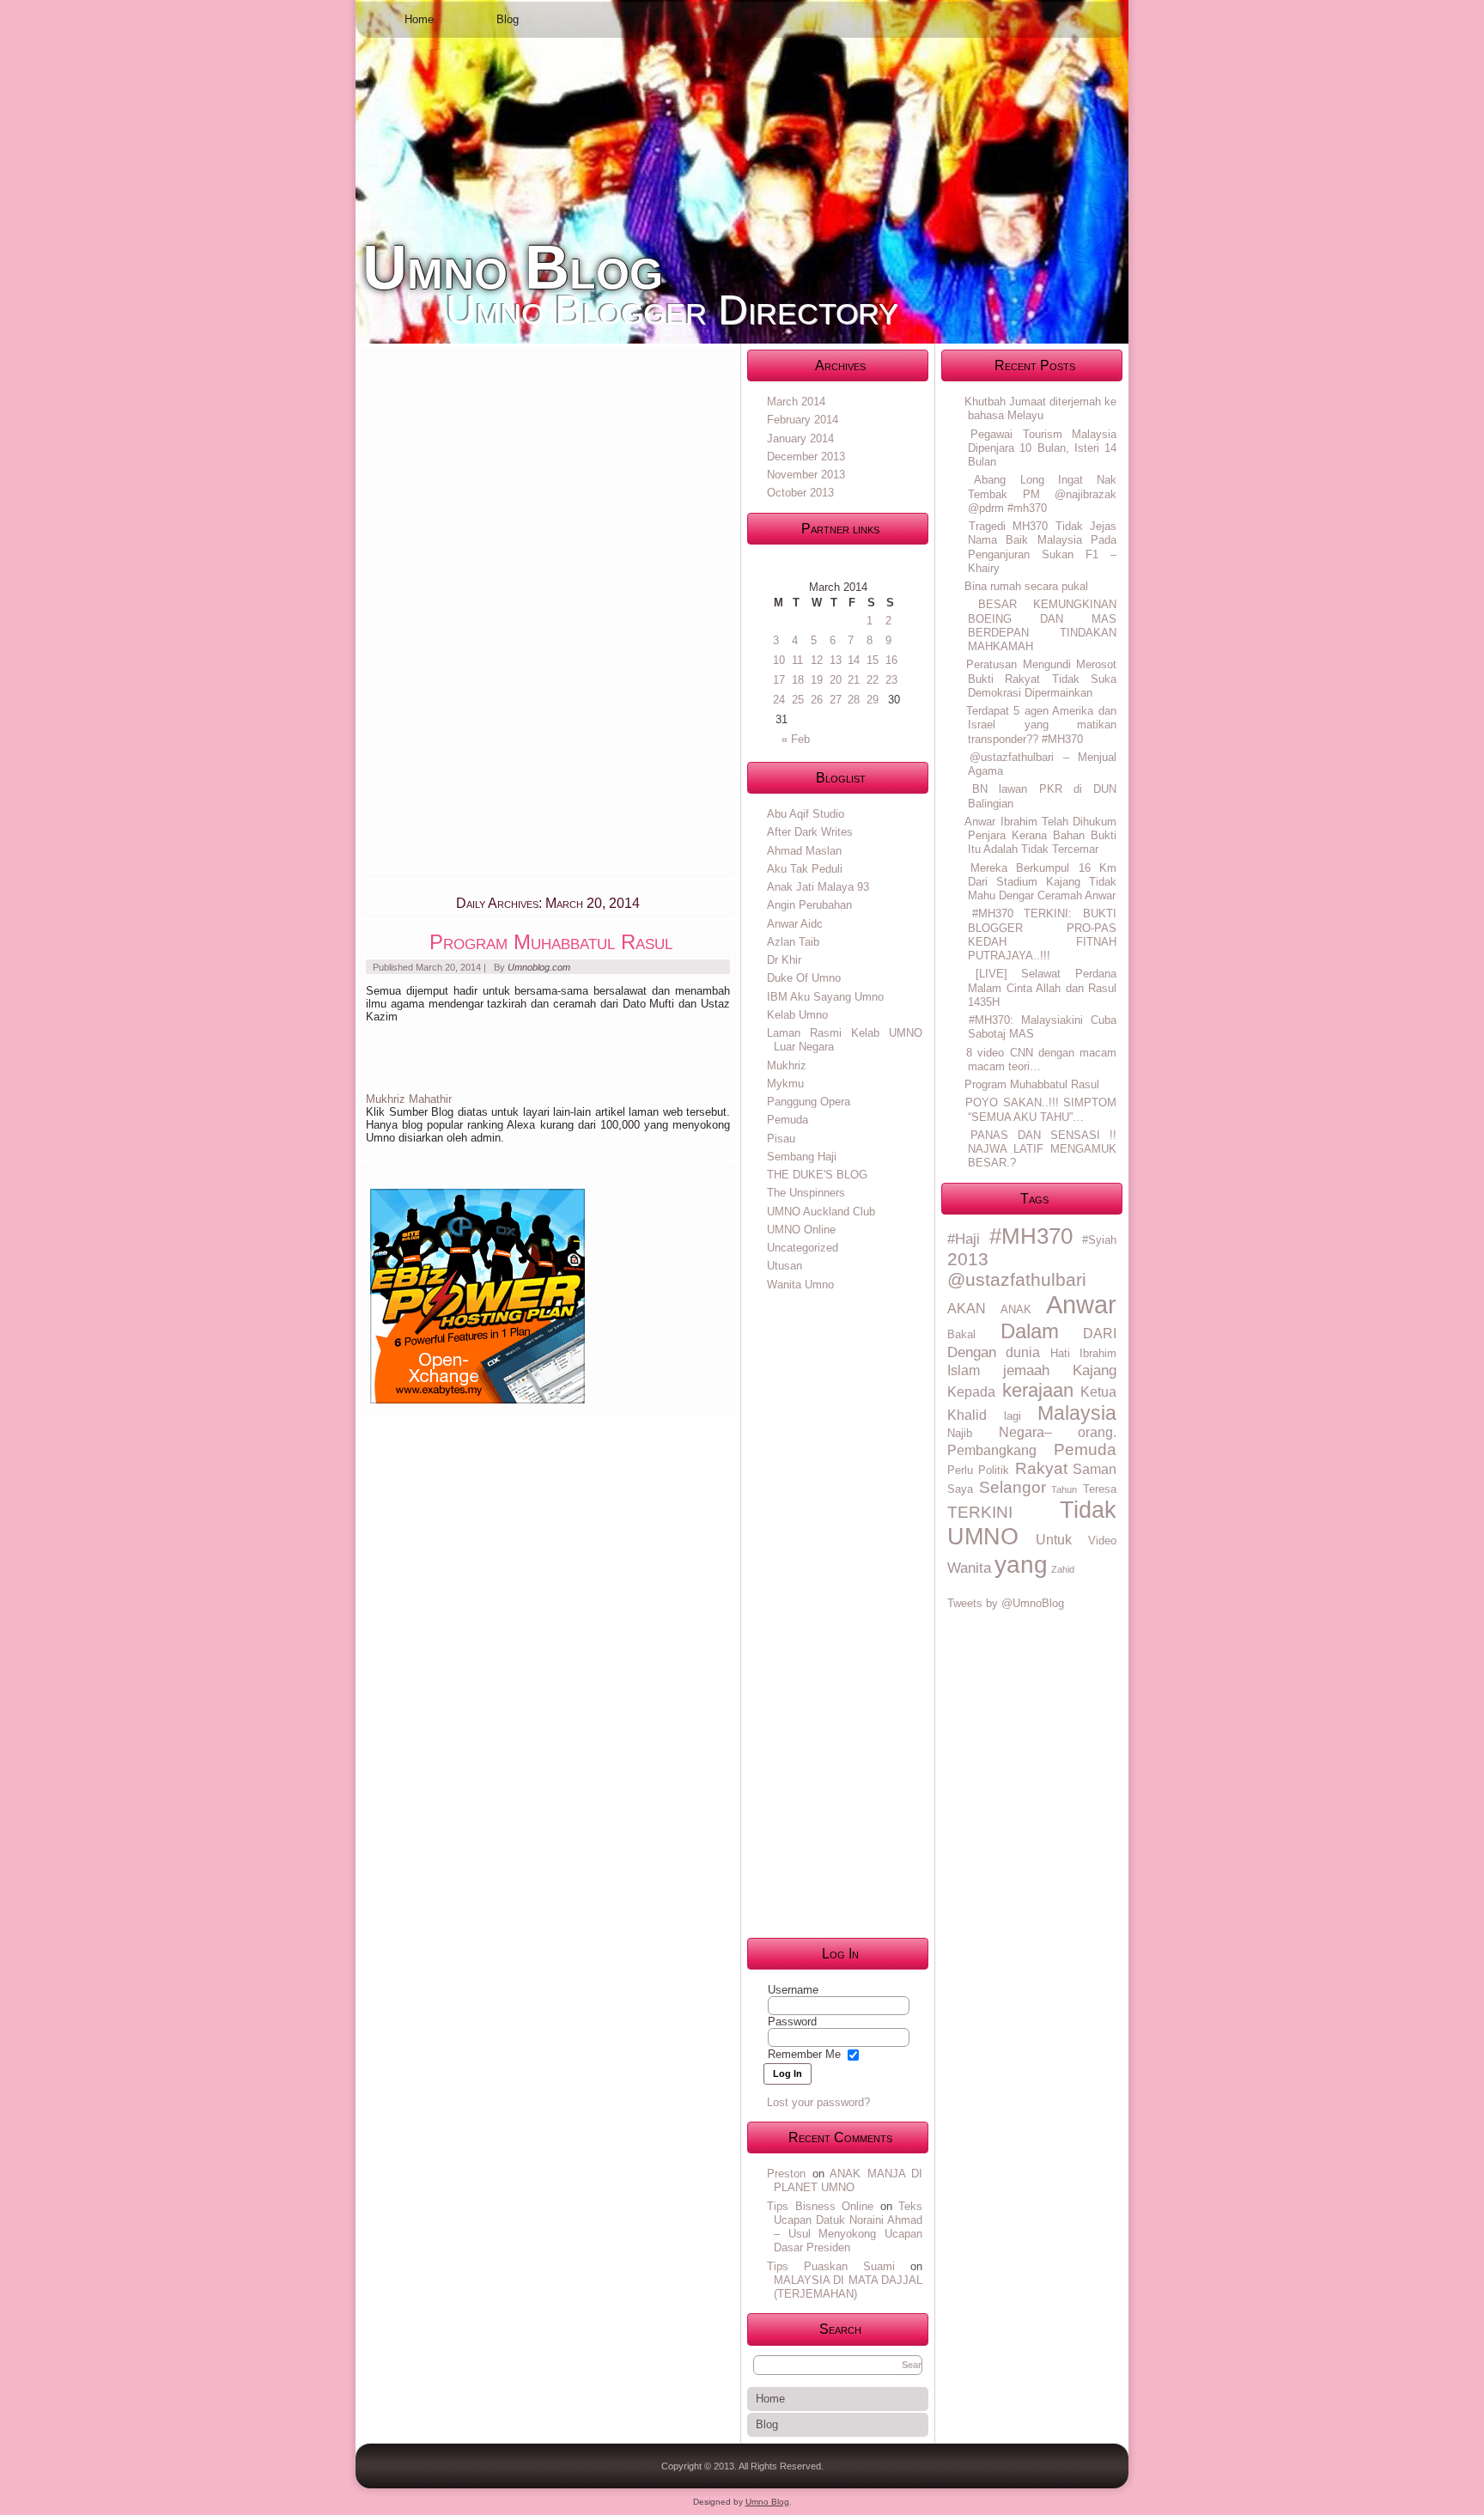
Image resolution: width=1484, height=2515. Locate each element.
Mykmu (785, 1084)
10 (779, 660)
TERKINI (980, 1512)
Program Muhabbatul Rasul (551, 942)
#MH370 (1031, 1236)
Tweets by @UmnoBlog (1006, 1603)
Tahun (1064, 1489)
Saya (960, 1489)
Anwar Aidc (795, 924)
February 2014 (803, 420)
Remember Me (804, 2054)
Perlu (960, 1470)
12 (817, 660)
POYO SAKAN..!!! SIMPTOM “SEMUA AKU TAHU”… (1041, 1109)
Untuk (1054, 1540)
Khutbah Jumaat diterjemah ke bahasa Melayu (1040, 408)
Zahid (1063, 1569)
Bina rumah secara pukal (1026, 586)
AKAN (967, 1309)
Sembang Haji (802, 1157)
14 (854, 660)
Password (792, 2022)
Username (793, 1990)
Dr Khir (784, 960)
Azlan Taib (793, 942)
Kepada (971, 1392)
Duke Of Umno (804, 978)
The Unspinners (806, 1193)
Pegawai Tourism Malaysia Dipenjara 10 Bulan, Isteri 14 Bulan (1042, 448)
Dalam (1030, 1331)
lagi (1013, 1416)
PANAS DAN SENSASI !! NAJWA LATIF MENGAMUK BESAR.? (1042, 1149)
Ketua (1098, 1392)
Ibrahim (1098, 1353)
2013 (968, 1259)
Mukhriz (787, 1066)
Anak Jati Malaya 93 (818, 887)
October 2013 (800, 493)
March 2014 (796, 402)
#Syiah (1099, 1240)
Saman (1095, 1469)
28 (854, 700)
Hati (1060, 1353)
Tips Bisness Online (820, 2206)
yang (1021, 1564)
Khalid (967, 1415)
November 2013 (806, 475)
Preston (786, 2174)
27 (836, 700)
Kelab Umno (797, 1015)
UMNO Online (801, 1230)
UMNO (983, 1537)
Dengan (972, 1352)
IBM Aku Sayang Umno (825, 997)
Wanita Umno (800, 1285)
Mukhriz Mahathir (409, 1099)
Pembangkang (992, 1450)
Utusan (785, 1266)
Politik (994, 1470)
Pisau (781, 1139)
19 (817, 680)
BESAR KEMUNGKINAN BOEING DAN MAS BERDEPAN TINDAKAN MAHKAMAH (1042, 625)
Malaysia (1077, 1413)
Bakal (961, 1334)
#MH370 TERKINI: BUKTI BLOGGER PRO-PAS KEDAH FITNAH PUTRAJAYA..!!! (1042, 935)
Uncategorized (803, 1248)
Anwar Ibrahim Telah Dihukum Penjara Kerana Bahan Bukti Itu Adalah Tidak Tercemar (1040, 836)
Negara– (1025, 1432)
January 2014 (800, 438)
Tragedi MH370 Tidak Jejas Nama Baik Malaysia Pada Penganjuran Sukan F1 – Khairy (1042, 547)
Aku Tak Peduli (805, 869)
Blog (508, 19)
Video (1102, 1541)
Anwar (1081, 1304)
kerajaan (1038, 1390)
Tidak (1088, 1510)
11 (797, 660)
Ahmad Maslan (804, 851)
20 (836, 680)
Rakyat (1041, 1468)
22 (873, 680)
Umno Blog (513, 267)
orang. (1097, 1432)
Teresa (1100, 1489)
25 (798, 700)
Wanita (969, 1568)
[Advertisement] (495, 612)
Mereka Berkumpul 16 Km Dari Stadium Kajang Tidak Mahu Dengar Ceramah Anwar (1042, 882)
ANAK (1016, 1309)
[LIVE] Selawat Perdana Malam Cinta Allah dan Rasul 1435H (1042, 988)
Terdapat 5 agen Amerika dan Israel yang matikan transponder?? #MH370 (1041, 725)
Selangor (1013, 1487)
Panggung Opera (809, 1102)
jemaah (1026, 1370)
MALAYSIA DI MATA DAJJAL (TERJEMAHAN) (848, 2287)
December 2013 (806, 457)
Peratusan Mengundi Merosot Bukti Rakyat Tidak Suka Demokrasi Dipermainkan (1041, 679)
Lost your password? (818, 2102)
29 (873, 700)
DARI (1100, 1334)
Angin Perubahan (809, 905)
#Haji (964, 1239)
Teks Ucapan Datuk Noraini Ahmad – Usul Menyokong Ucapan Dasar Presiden (848, 2227)
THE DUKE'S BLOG (817, 1175)
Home (419, 19)
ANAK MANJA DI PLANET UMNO (848, 2180)
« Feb (796, 739)
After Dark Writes (810, 832)
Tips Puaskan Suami (831, 2266)
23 (891, 680)
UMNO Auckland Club (821, 1212)
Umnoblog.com (539, 967)
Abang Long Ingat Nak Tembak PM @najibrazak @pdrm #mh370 (1042, 494)
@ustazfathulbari (1017, 1279)
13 (836, 660)
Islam (964, 1370)
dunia (1023, 1352)
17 (779, 680)
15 (873, 660)
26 (817, 700)
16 (891, 660)
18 (798, 680)
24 (779, 700)
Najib (960, 1433)
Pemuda (788, 1120)
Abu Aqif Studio (806, 814)
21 (854, 680)
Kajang (1095, 1370)
